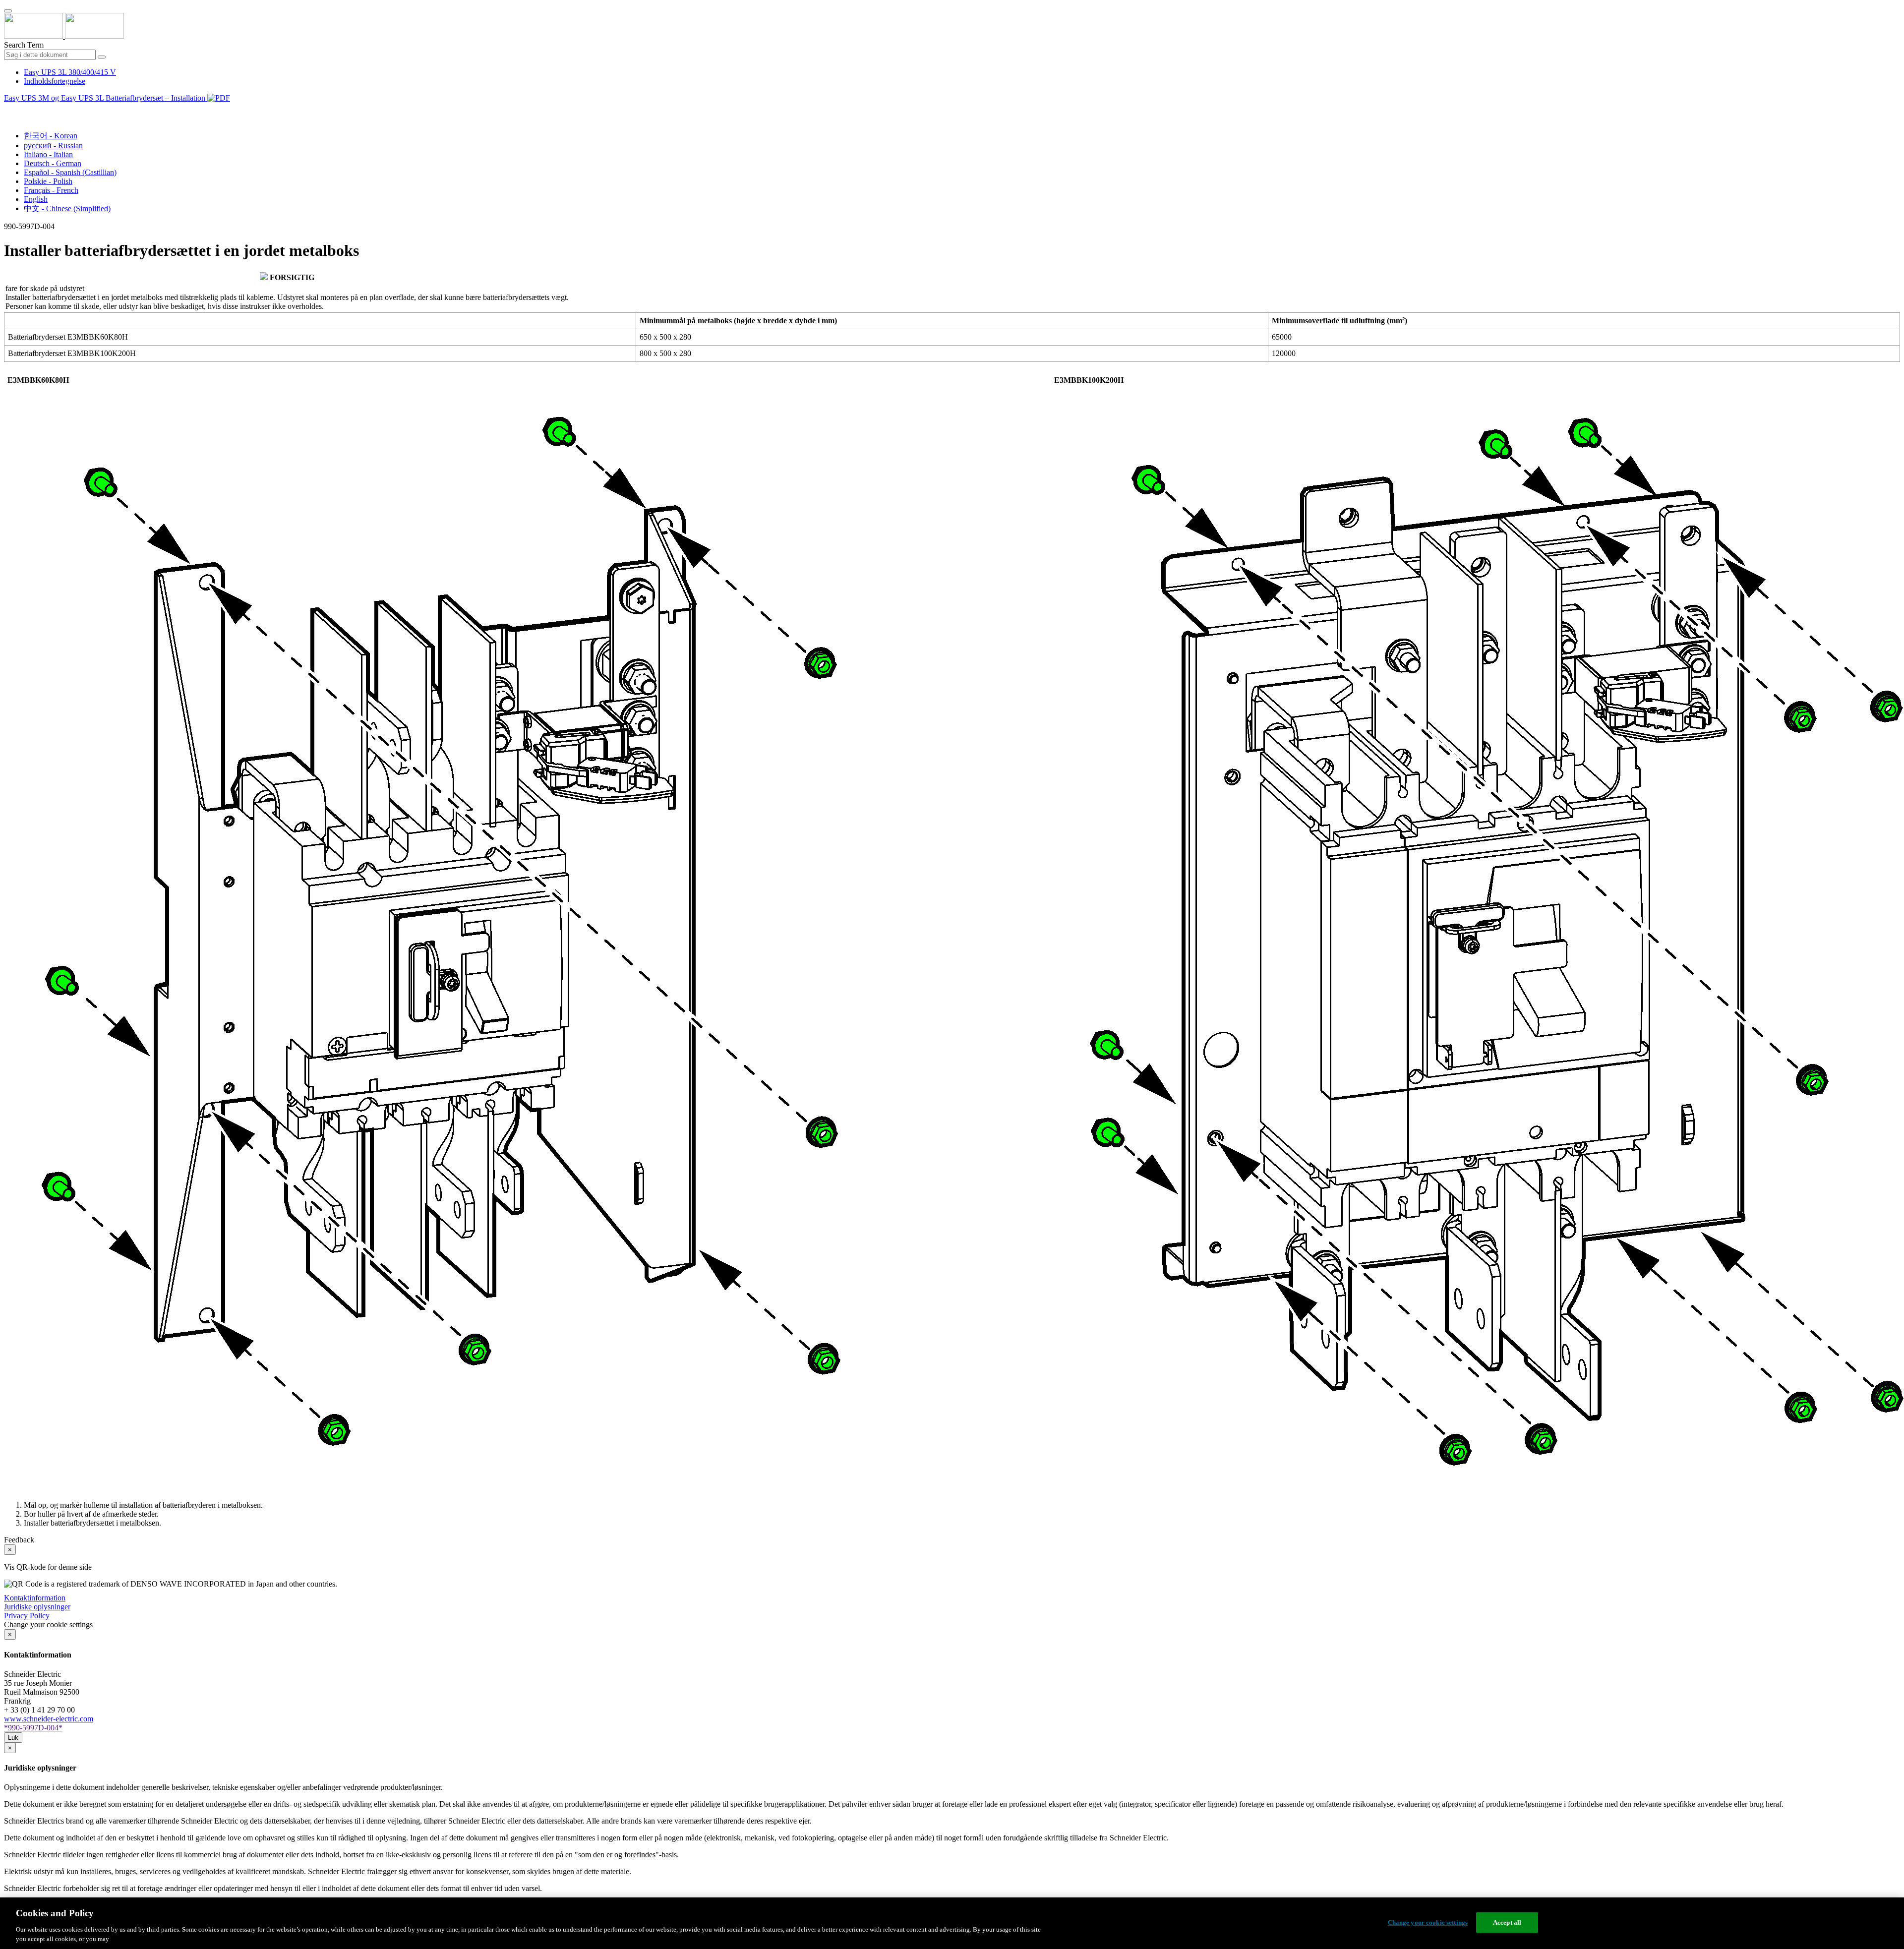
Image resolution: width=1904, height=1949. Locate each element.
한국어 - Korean (51, 136)
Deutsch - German (53, 163)
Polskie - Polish (48, 181)
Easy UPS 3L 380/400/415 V (70, 72)
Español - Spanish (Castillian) (70, 172)
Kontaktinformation (35, 1598)
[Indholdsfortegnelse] (8, 109)
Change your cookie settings (1428, 1922)
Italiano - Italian (48, 154)
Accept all (1507, 1922)
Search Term (24, 45)
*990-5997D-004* (33, 1728)
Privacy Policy (27, 1616)
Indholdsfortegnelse (55, 81)
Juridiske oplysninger (37, 1607)
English (36, 199)
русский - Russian (53, 146)
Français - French (51, 190)
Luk (13, 1738)
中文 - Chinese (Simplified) (67, 208)
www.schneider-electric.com (49, 1719)
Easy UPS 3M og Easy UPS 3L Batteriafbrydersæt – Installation (106, 98)
